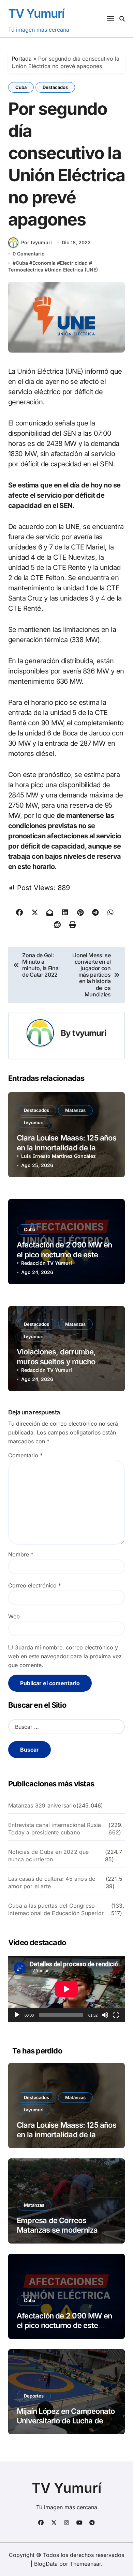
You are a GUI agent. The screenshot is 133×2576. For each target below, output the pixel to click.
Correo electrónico (35, 1585)
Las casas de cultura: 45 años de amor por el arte (52, 1882)
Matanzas (75, 1110)
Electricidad (74, 263)
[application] (66, 1989)
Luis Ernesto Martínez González (58, 1156)
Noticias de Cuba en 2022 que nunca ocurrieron (49, 1856)
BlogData (46, 2564)
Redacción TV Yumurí (47, 1263)
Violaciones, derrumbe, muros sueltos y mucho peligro (56, 1361)
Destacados (55, 87)
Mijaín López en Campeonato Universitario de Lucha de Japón (66, 2421)
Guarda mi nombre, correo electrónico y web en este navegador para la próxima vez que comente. (65, 1656)
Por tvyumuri (36, 242)
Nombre (21, 1554)
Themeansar (85, 2564)
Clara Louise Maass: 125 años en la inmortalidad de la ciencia (66, 1147)
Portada (22, 59)
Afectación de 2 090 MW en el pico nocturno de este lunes (64, 1254)
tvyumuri (89, 1033)
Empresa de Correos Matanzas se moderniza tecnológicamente (57, 2230)
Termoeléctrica (26, 270)
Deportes (34, 2396)
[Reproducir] (17, 2015)
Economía (44, 263)
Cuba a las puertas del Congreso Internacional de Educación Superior (56, 1909)
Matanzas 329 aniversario (42, 1805)
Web (14, 1616)
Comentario (25, 1455)
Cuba (21, 87)
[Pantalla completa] (116, 2015)
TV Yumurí (36, 13)
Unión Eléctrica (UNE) (73, 270)
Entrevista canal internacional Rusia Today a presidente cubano (55, 1829)
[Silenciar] (105, 2015)
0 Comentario (29, 254)
